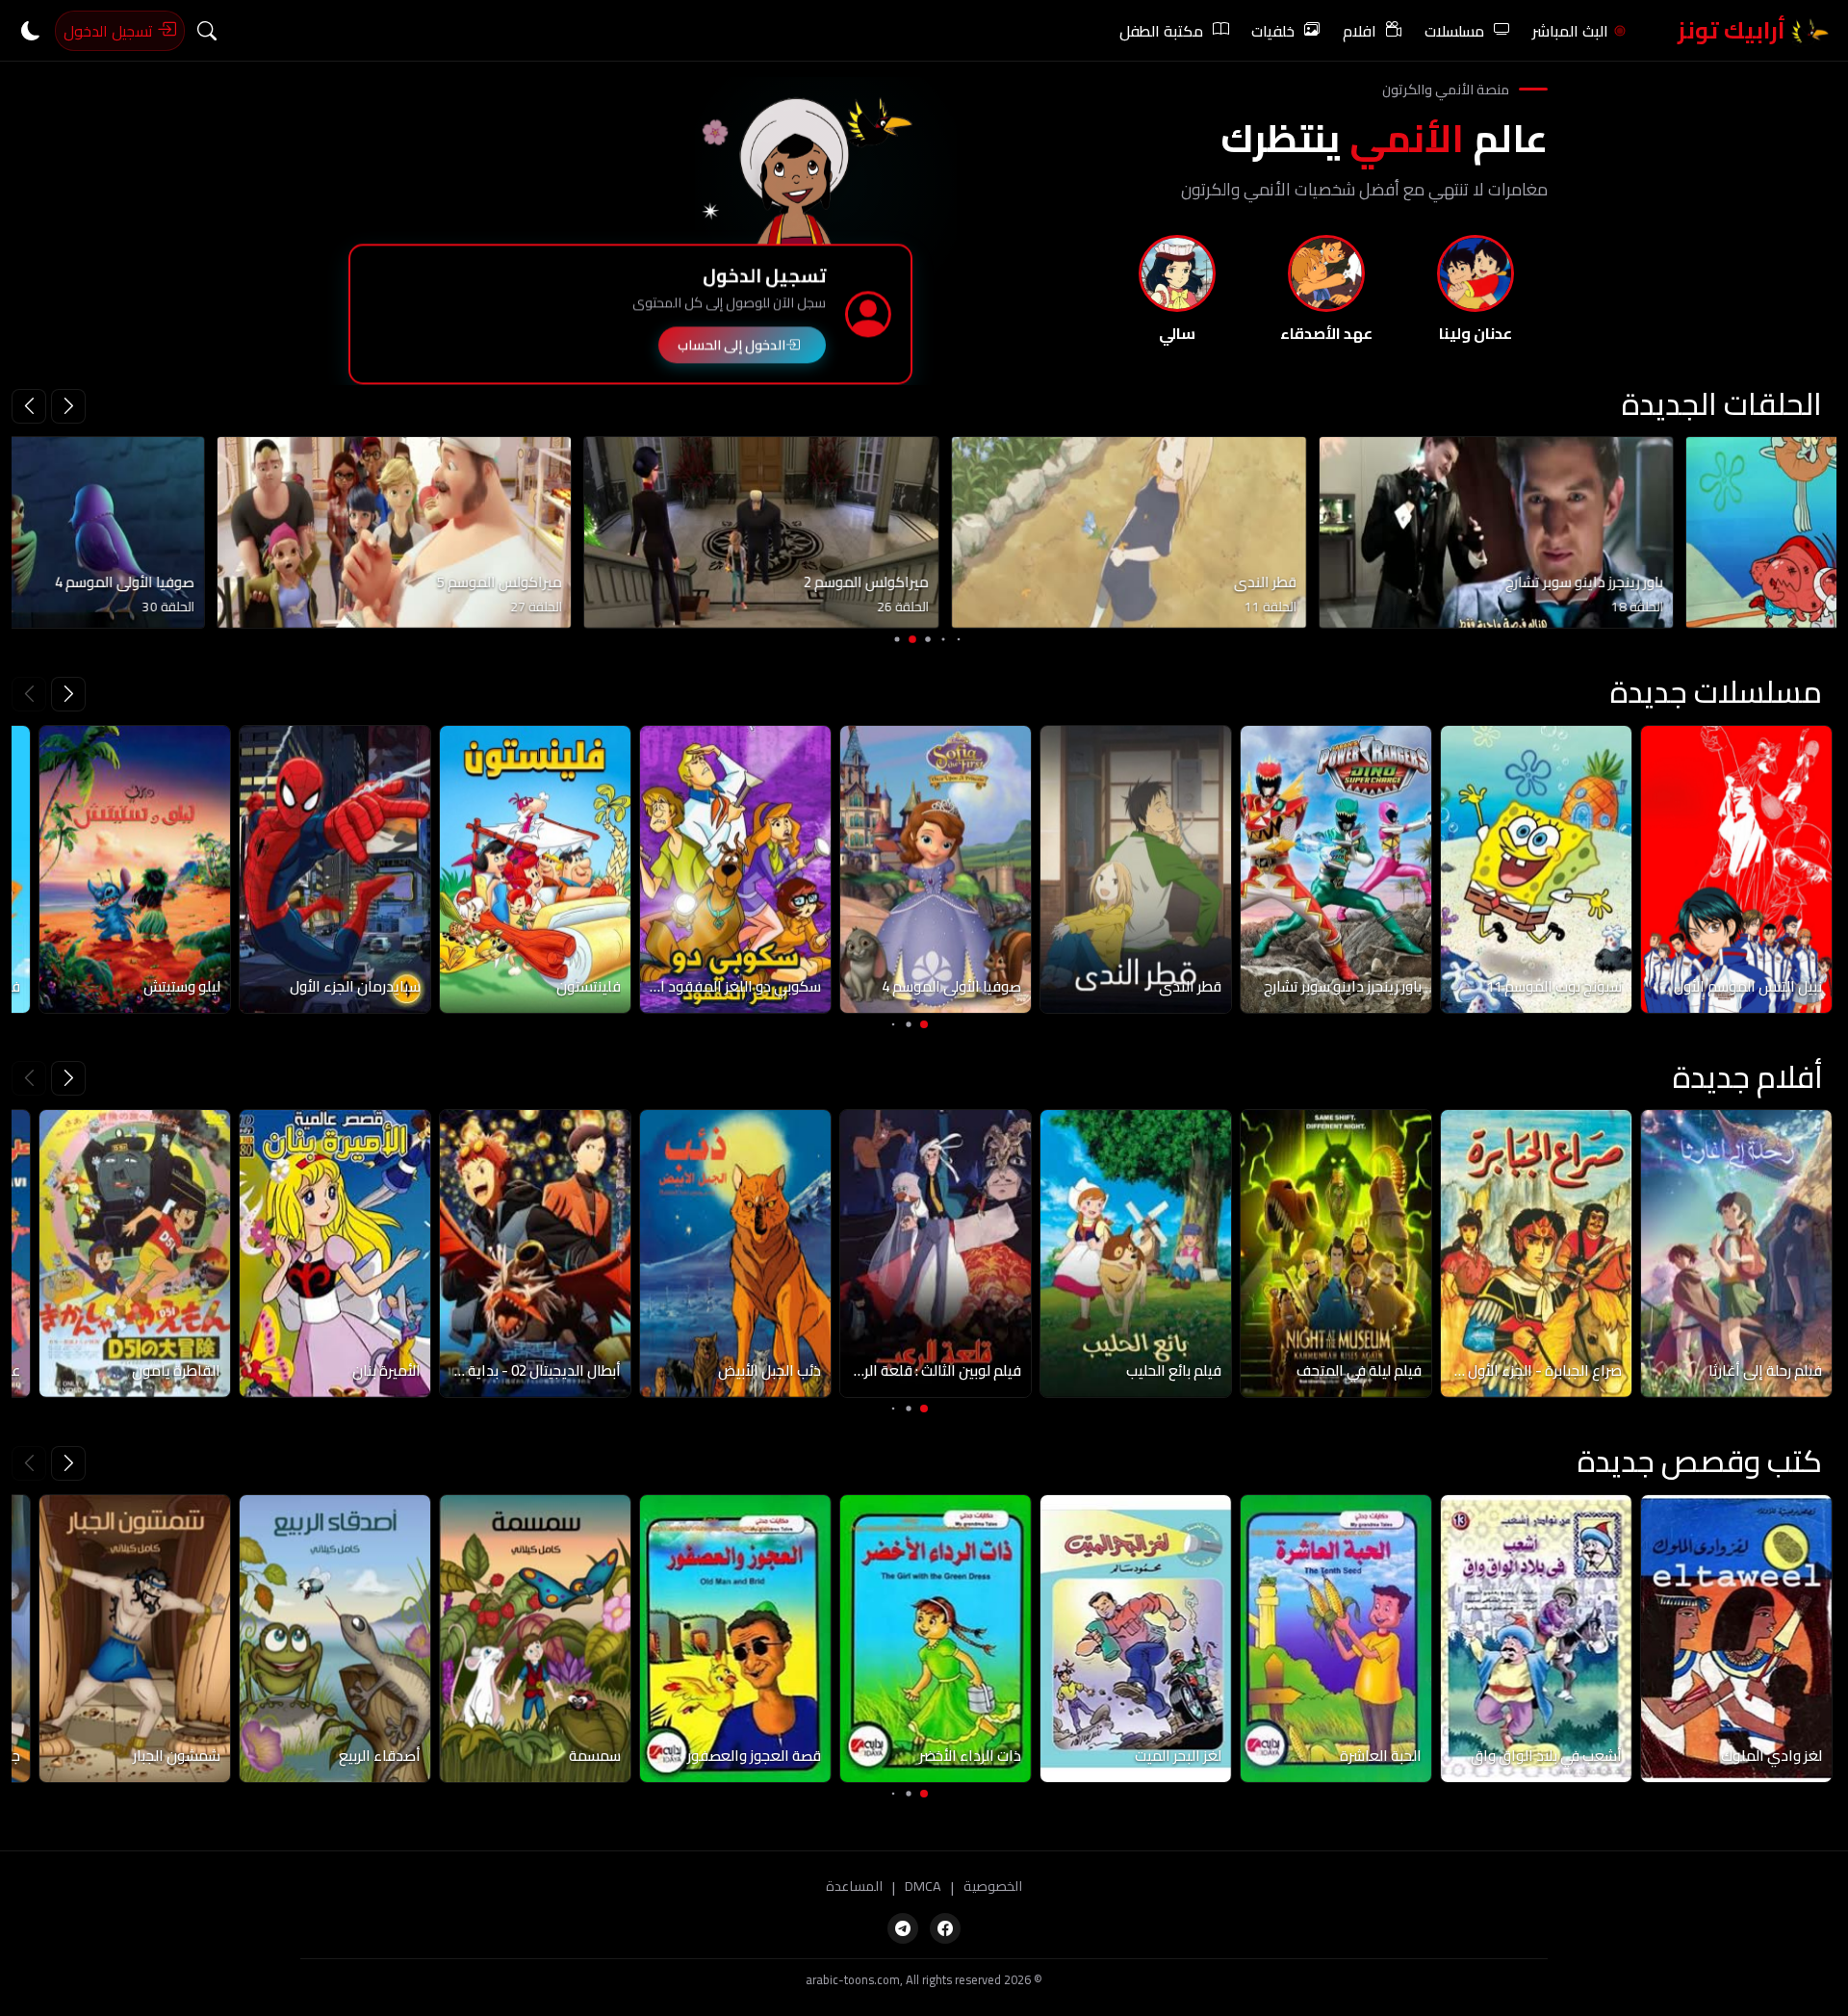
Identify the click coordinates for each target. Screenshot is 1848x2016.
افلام (1360, 31)
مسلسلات (1454, 31)
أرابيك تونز (1734, 30)
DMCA (923, 1887)
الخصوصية (993, 1887)
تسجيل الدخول (110, 31)
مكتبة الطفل (1161, 31)
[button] (29, 406)
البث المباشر (1570, 31)
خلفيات (1273, 31)
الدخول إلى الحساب (731, 340)
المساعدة (854, 1887)
